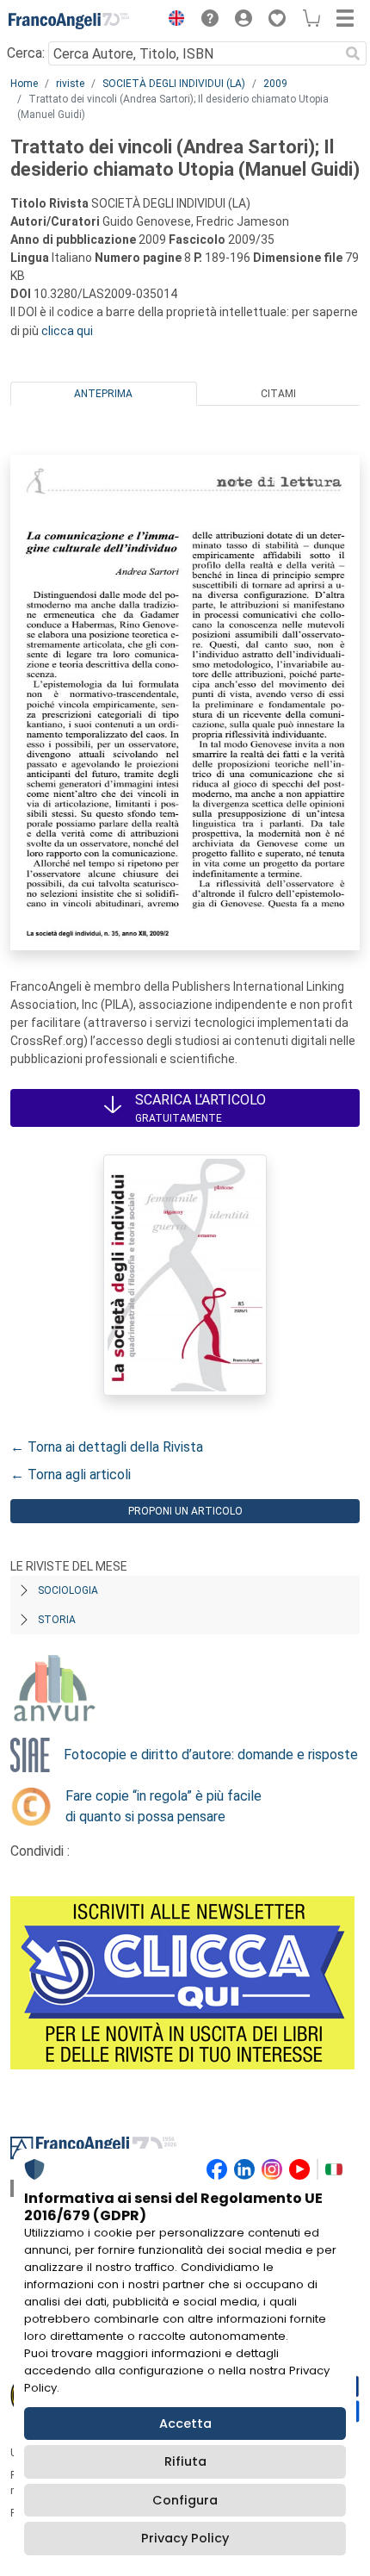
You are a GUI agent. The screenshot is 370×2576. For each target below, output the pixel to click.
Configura (185, 2500)
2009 (275, 84)
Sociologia (68, 1590)
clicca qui (67, 331)
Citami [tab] (278, 394)
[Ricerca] (353, 53)
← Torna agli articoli (71, 1475)
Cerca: (26, 53)
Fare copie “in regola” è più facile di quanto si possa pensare (163, 1806)
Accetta (185, 2424)
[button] (172, 21)
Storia (57, 1620)
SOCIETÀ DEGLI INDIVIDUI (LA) (174, 84)
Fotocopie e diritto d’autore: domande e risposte (211, 1755)
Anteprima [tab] (103, 394)
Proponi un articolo (185, 1511)
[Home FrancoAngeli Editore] (69, 21)
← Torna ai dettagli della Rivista (107, 1447)
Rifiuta (185, 2461)
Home (24, 84)
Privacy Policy (185, 2538)
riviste (70, 84)
